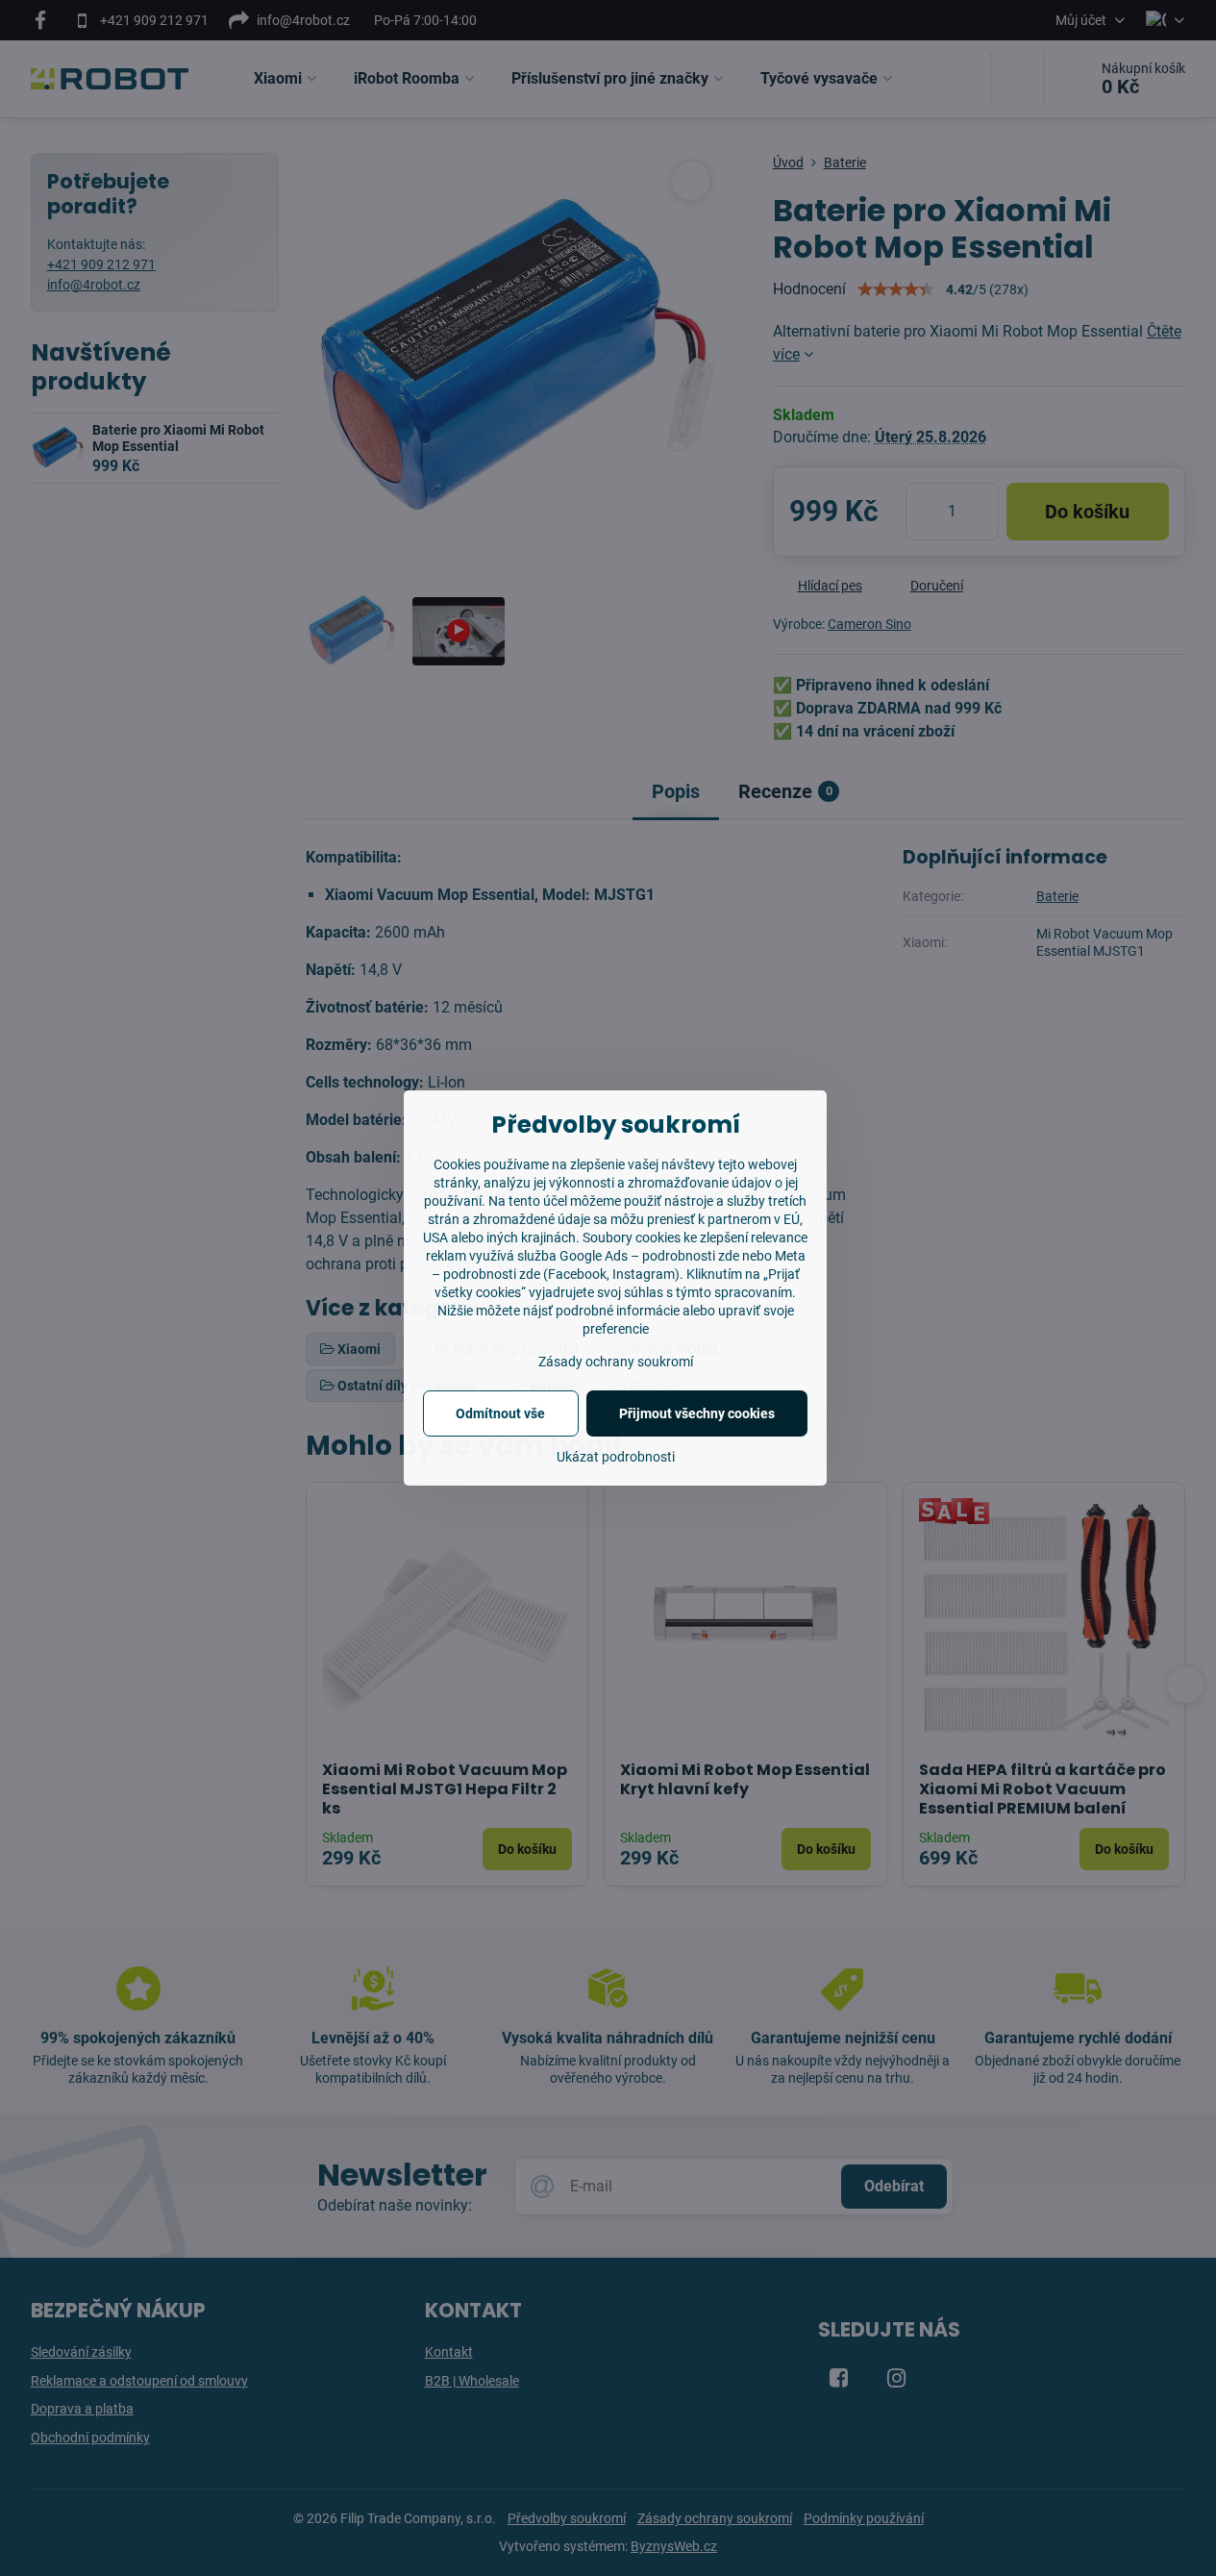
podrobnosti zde (492, 1274)
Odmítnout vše (500, 1413)
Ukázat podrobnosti (616, 1457)
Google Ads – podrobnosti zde (649, 1256)
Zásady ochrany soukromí (616, 1362)
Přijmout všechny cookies (697, 1413)
